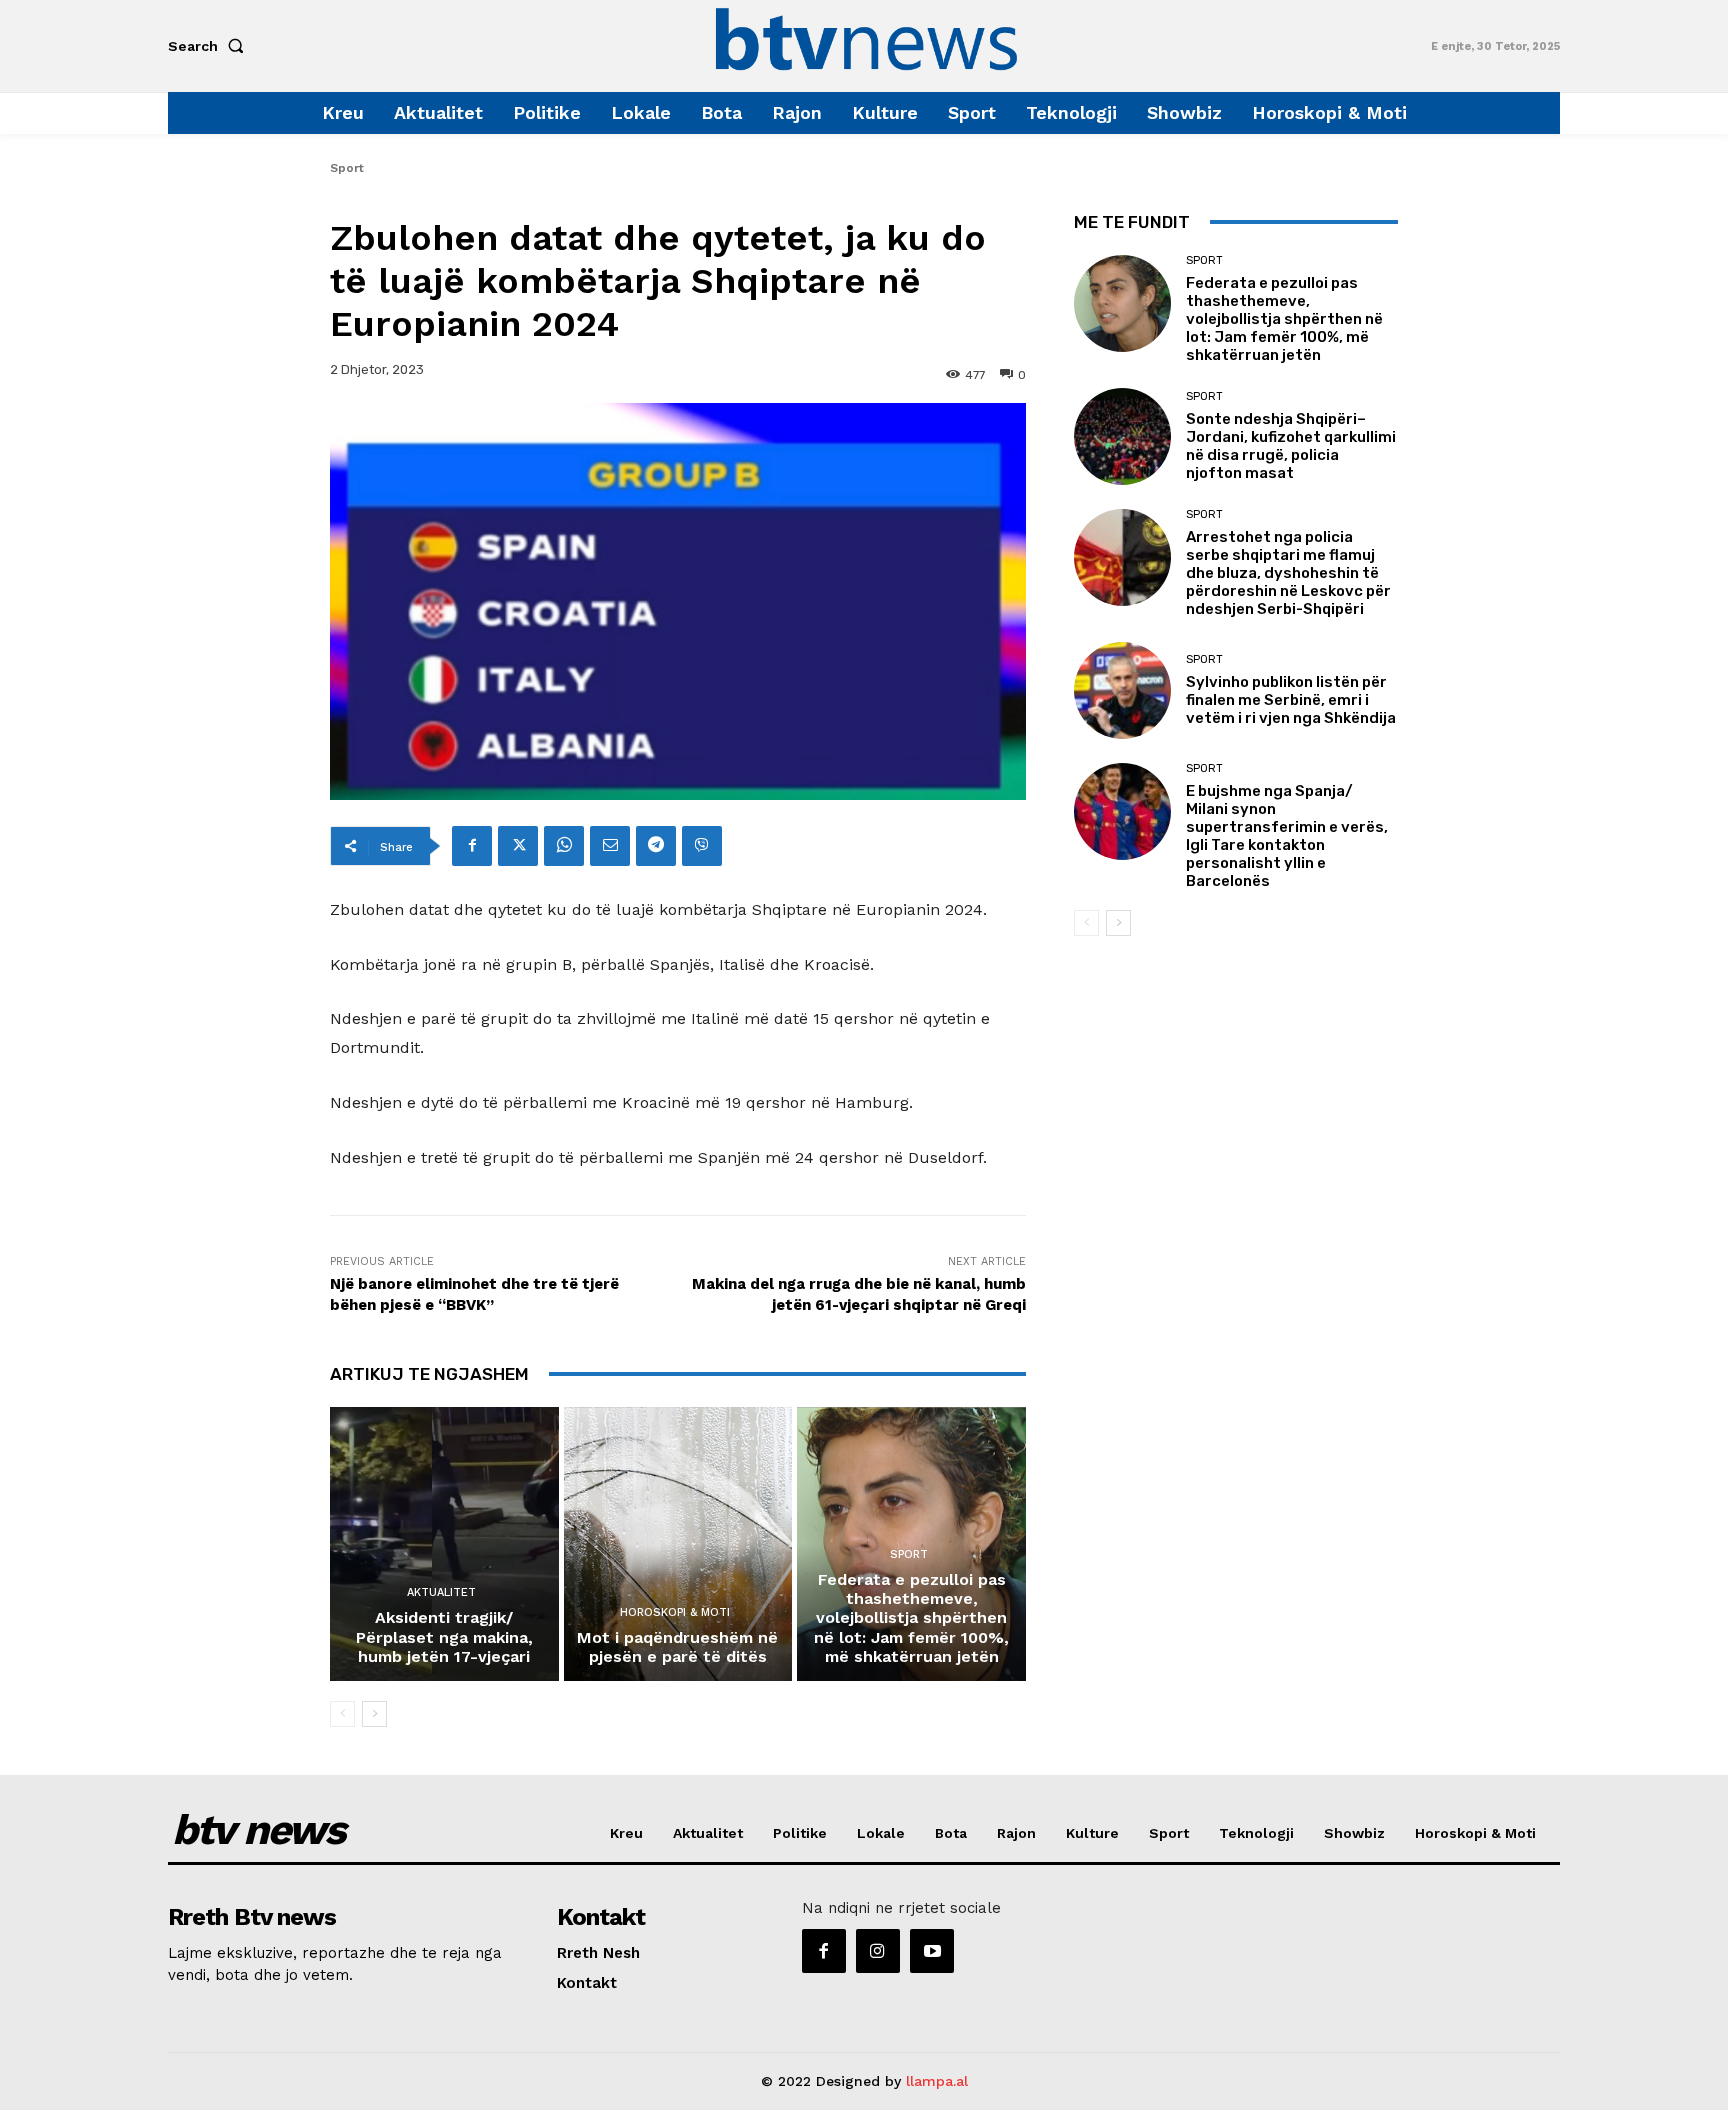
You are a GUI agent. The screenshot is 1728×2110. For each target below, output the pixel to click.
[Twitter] (518, 846)
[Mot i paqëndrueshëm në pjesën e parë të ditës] (678, 1544)
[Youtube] (932, 1951)
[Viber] (702, 846)
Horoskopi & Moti (675, 1612)
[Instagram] (878, 1951)
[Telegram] (656, 846)
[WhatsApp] (564, 846)
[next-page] (374, 1714)
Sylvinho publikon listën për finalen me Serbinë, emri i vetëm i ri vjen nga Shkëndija (1291, 700)
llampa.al (937, 2081)
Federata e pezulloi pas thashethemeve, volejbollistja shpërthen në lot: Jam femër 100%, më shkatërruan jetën (911, 1618)
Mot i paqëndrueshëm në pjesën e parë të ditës (677, 1647)
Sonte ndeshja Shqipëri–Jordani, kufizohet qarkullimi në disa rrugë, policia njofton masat (1291, 446)
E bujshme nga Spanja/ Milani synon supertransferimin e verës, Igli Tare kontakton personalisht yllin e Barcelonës (1287, 836)
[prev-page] (342, 1714)
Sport (347, 168)
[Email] (610, 846)
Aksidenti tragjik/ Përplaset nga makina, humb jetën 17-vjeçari (444, 1636)
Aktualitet (441, 1592)
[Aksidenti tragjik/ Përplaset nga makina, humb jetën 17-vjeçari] (444, 1544)
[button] (210, 46)
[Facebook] (472, 846)
